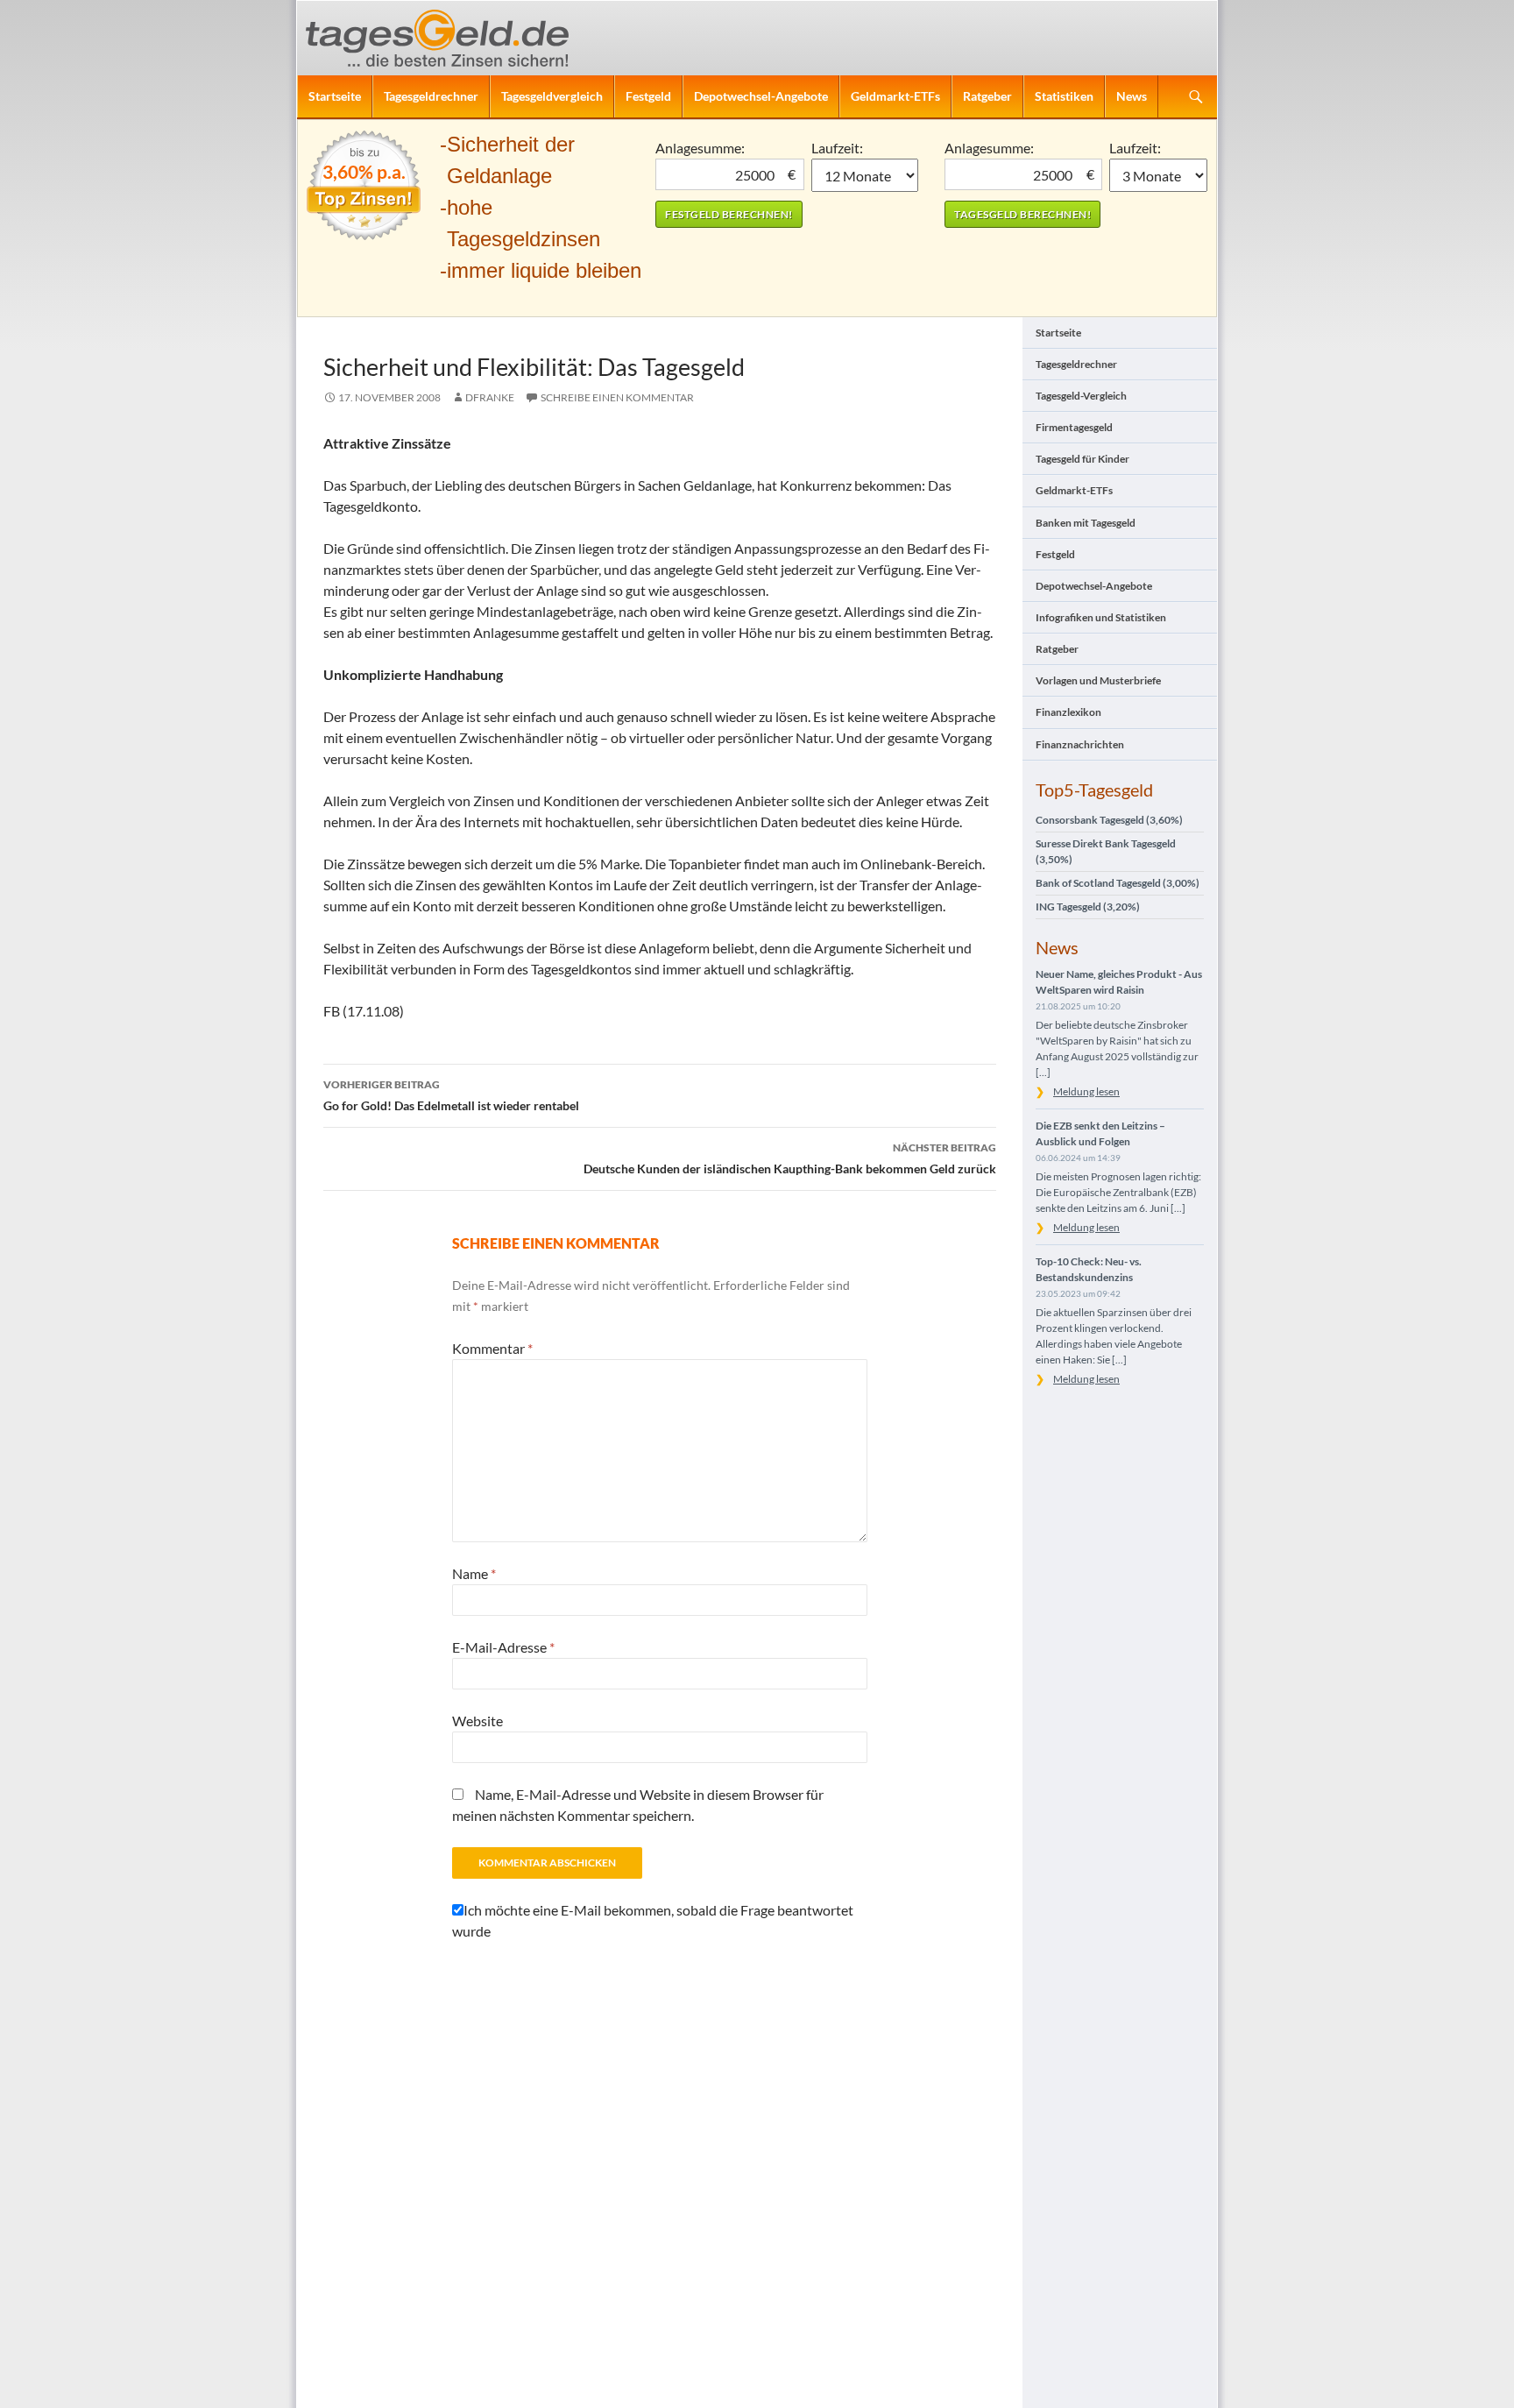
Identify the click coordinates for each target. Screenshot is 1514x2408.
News (1132, 96)
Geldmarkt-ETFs (895, 96)
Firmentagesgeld (1074, 427)
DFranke (490, 397)
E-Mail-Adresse (503, 1647)
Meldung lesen (1086, 1091)
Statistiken (1064, 96)
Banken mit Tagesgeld (1086, 523)
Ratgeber (987, 96)
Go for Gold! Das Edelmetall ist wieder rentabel (451, 1095)
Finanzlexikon (1068, 712)
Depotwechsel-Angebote (761, 96)
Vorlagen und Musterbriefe (1098, 680)
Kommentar (492, 1348)
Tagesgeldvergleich (552, 96)
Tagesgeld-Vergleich (1081, 396)
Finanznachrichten (1080, 744)
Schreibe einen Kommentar (617, 397)
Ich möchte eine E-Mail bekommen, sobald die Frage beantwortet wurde (653, 1920)
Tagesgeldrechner (431, 96)
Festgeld (648, 96)
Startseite (335, 96)
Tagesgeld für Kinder (1082, 459)
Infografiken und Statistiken (1101, 617)
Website (478, 1721)
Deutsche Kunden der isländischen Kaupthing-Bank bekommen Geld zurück (790, 1158)
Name (474, 1573)
